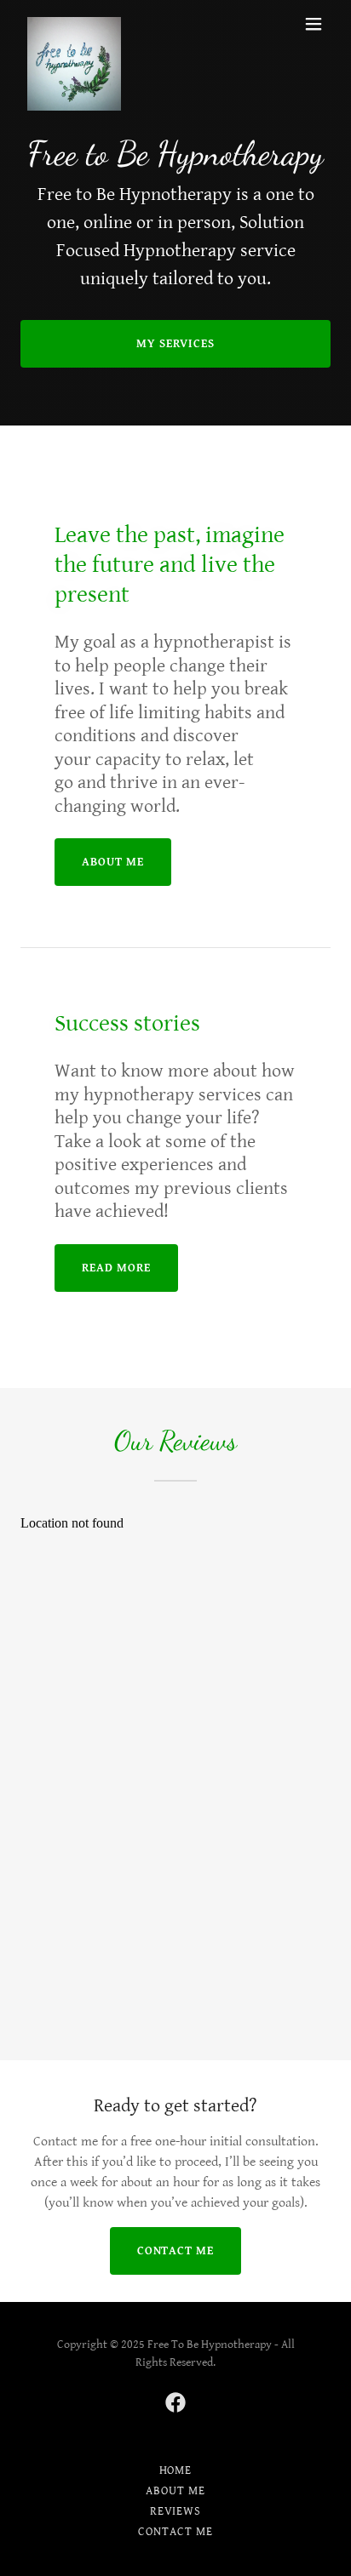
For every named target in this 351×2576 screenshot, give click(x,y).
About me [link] (175, 2491)
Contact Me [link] (175, 2532)
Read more (116, 1268)
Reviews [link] (176, 2511)
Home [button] (176, 2470)
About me (113, 862)
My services (176, 344)
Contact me (176, 2251)
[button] (314, 24)
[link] (74, 24)
